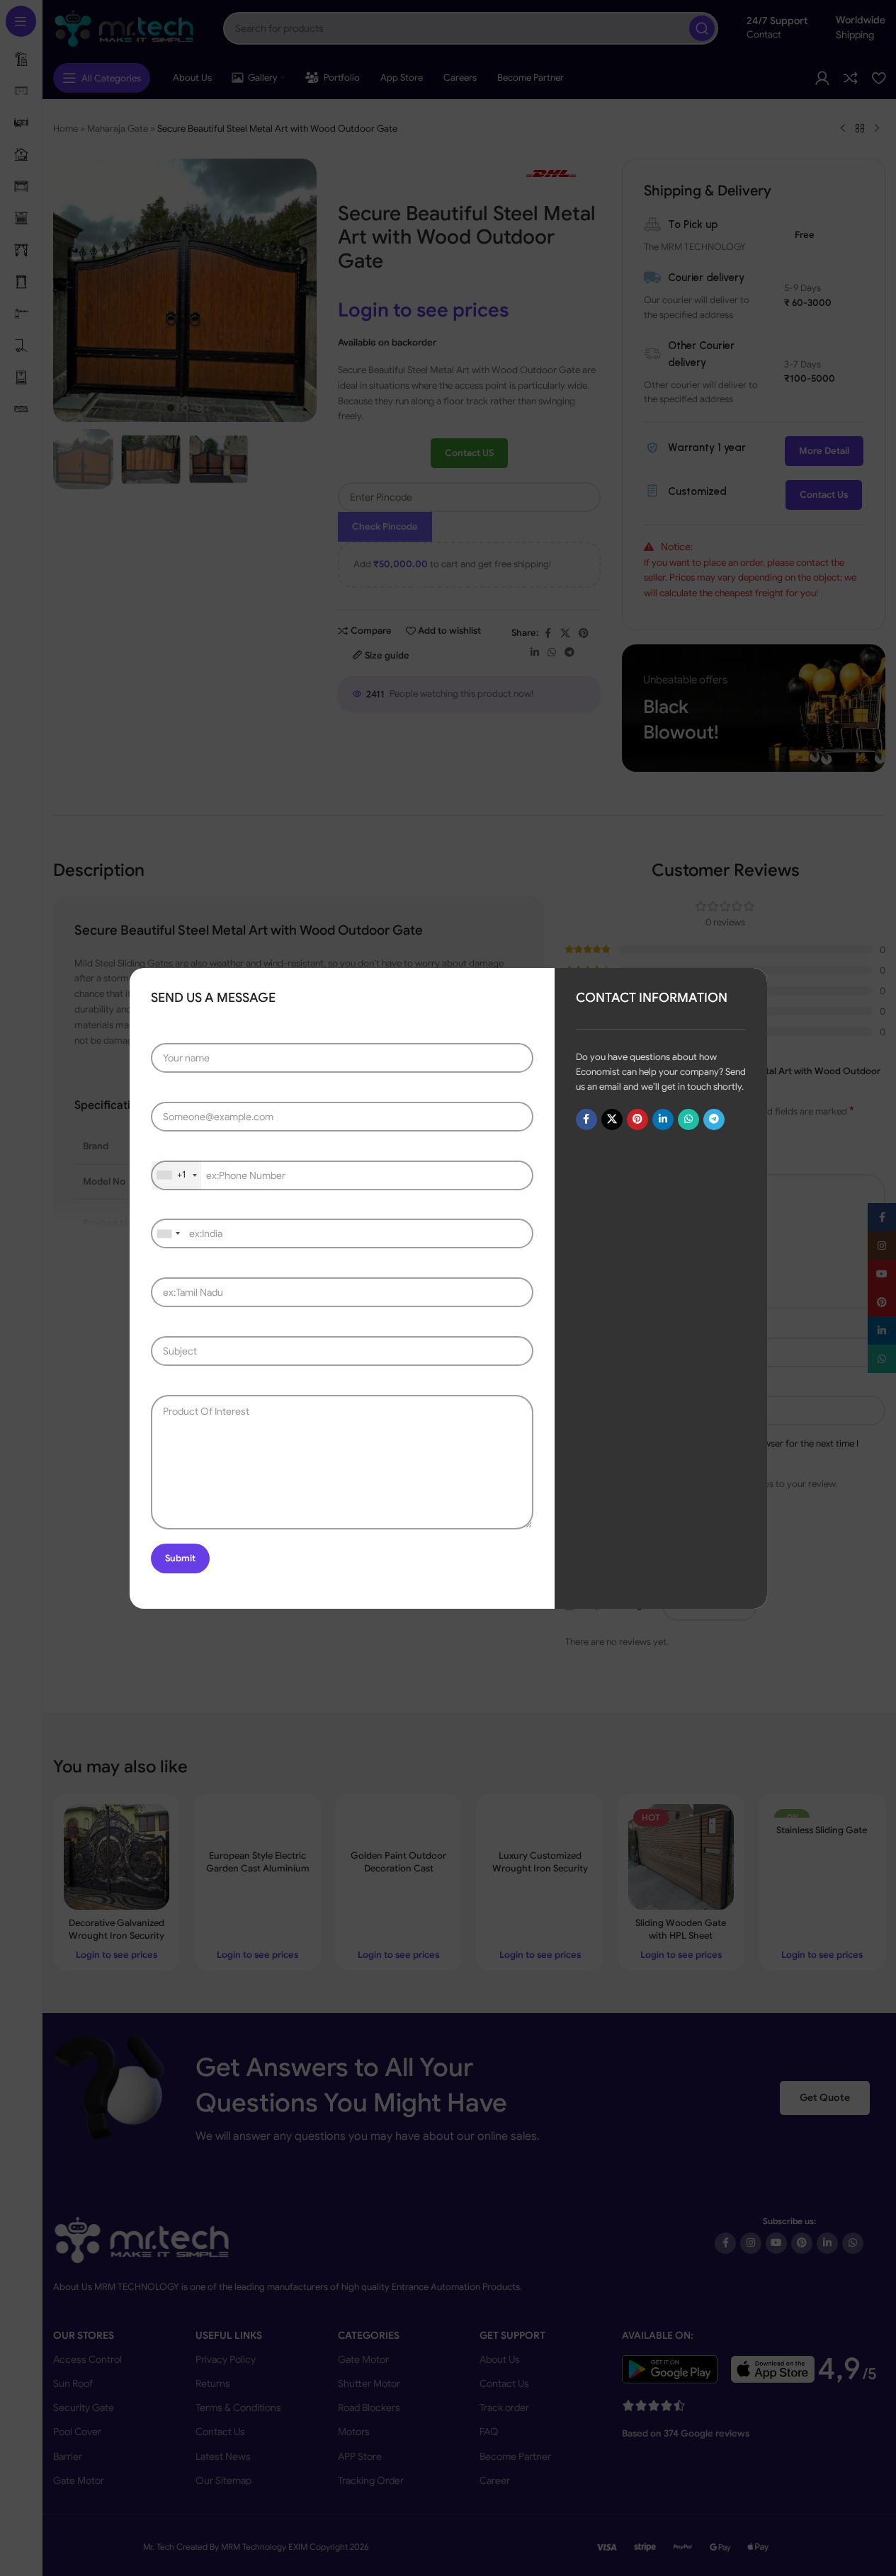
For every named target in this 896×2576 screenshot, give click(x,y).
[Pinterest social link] (637, 1119)
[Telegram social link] (713, 1119)
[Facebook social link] (586, 1119)
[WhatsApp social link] (688, 1119)
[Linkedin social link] (662, 1119)
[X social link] (611, 1119)
